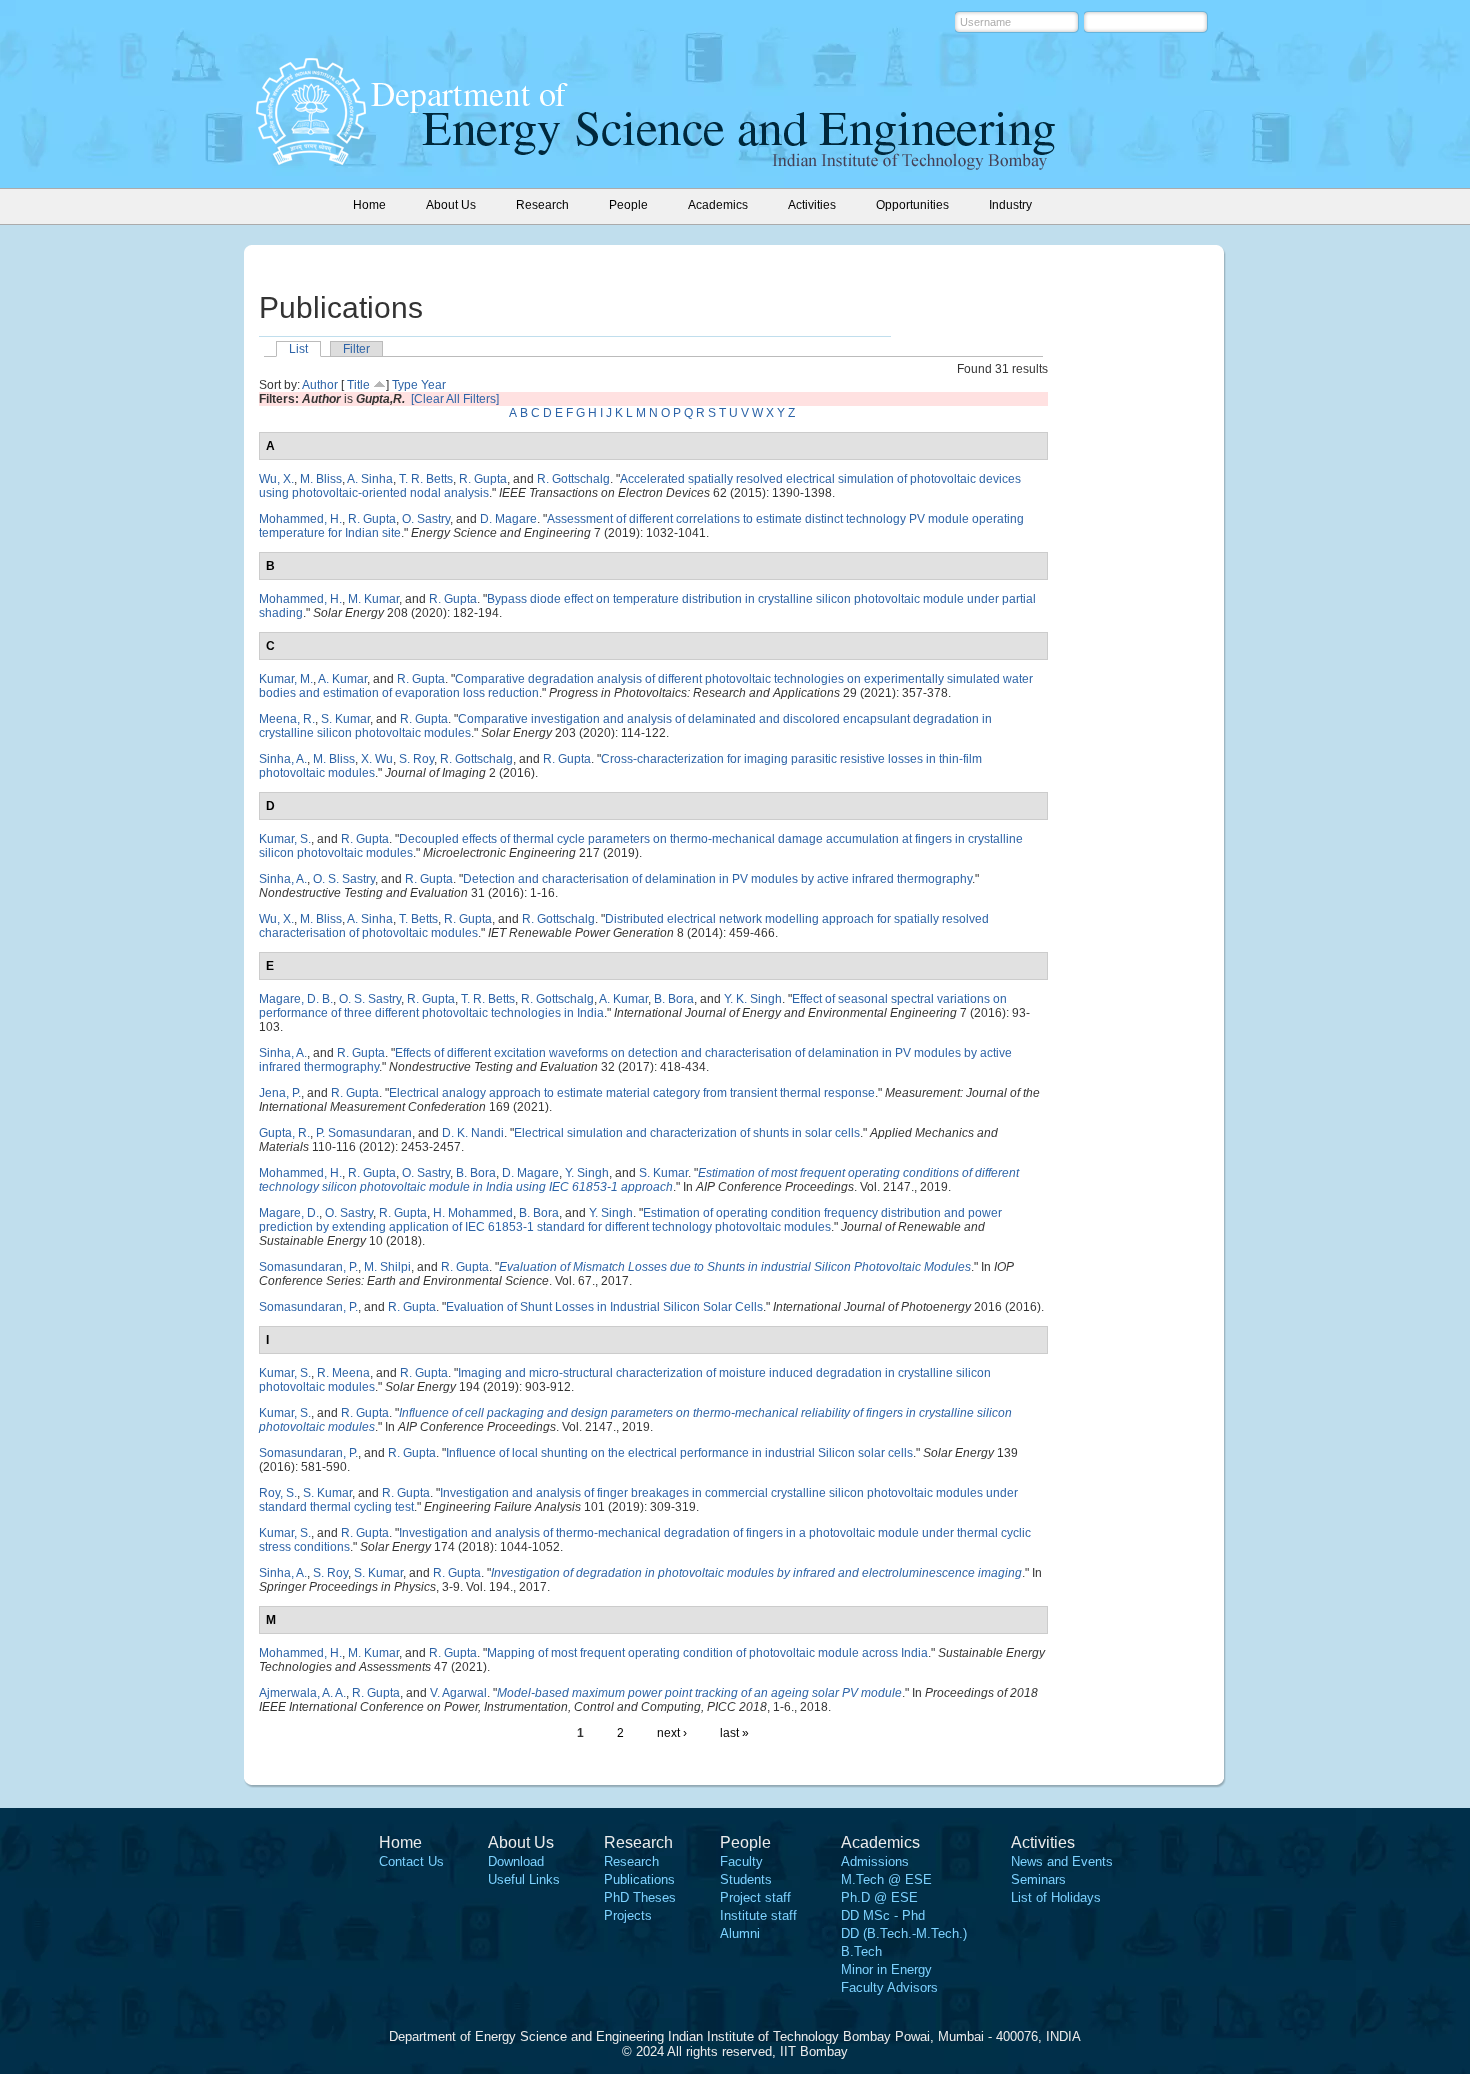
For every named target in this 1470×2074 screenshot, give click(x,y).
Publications (639, 1879)
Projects (628, 1915)
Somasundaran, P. (308, 1267)
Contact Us (411, 1861)
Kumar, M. (286, 679)
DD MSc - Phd (883, 1915)
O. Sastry (426, 519)
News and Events (1062, 1861)
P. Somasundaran (364, 1133)
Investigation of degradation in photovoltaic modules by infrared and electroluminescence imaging (756, 1573)
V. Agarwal (458, 1693)
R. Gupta (483, 479)
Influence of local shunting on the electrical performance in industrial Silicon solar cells (679, 1453)
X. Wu (377, 759)
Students (746, 1879)
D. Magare (508, 519)
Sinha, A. (283, 759)
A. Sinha (370, 479)
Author (320, 385)
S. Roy (416, 759)
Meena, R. (287, 719)
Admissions (875, 1861)
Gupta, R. (284, 1133)
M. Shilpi (387, 1267)
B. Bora (674, 999)
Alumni (740, 1933)
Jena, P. (280, 1093)
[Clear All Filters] (455, 399)
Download (516, 1861)
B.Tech (861, 1951)
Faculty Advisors (889, 1987)
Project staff (755, 1897)
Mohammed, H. (300, 519)
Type (405, 385)
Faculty (741, 1861)
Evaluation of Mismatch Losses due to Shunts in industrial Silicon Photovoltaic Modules (735, 1267)
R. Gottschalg (573, 479)
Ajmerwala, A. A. (302, 1693)
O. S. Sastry (344, 879)
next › (672, 1733)
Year (433, 385)
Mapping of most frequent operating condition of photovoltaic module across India (707, 1653)
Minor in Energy (886, 1969)
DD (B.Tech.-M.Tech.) (904, 1933)
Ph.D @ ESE (879, 1897)
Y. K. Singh (753, 999)
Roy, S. (278, 1493)
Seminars (1038, 1879)
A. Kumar (342, 679)
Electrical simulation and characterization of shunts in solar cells (687, 1133)
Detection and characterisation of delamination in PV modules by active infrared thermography (717, 879)
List (298, 349)
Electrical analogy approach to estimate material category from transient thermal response (632, 1093)
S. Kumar (345, 719)
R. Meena (343, 1373)
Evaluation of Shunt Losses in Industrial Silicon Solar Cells (604, 1307)
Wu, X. (276, 479)
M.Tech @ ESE (886, 1879)
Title (358, 385)
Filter (356, 349)
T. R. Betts (426, 479)
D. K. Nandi (473, 1133)
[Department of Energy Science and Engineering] (311, 159)
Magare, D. (289, 1213)
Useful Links (524, 1879)
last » (734, 1733)
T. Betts (418, 919)
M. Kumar (373, 599)
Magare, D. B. (296, 999)
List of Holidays (1056, 1897)
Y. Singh (587, 1173)
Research (631, 1861)
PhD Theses (640, 1897)
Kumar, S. (285, 839)
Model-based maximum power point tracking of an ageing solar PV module (699, 1693)
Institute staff (758, 1915)
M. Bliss (321, 479)
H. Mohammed (473, 1213)
